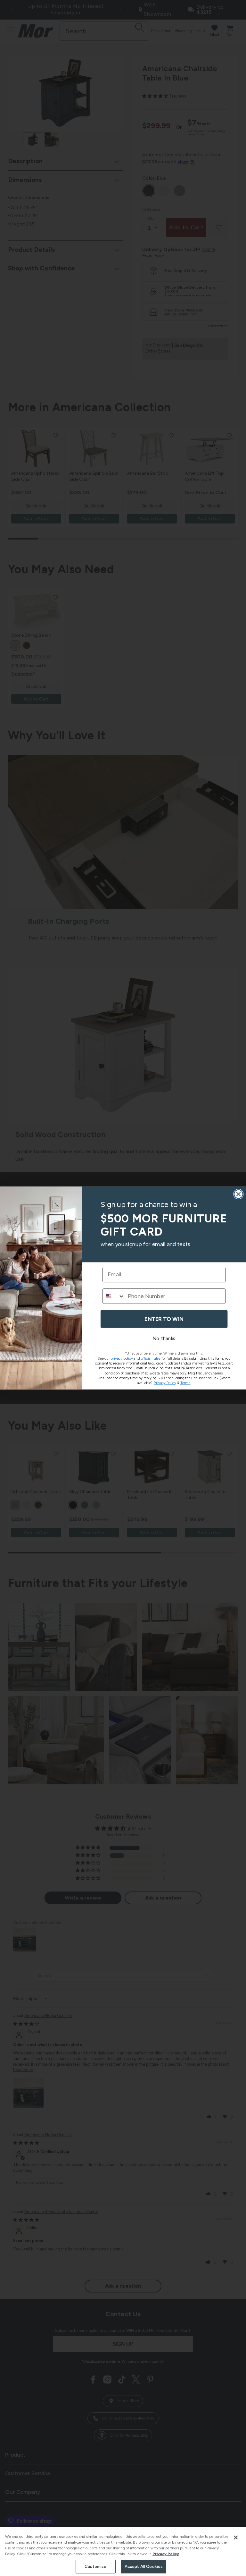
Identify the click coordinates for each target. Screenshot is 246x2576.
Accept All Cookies (144, 2567)
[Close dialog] (239, 1194)
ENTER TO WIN (164, 1319)
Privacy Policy (166, 2554)
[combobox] (114, 1296)
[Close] (236, 2538)
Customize (95, 2567)
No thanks (164, 1339)
